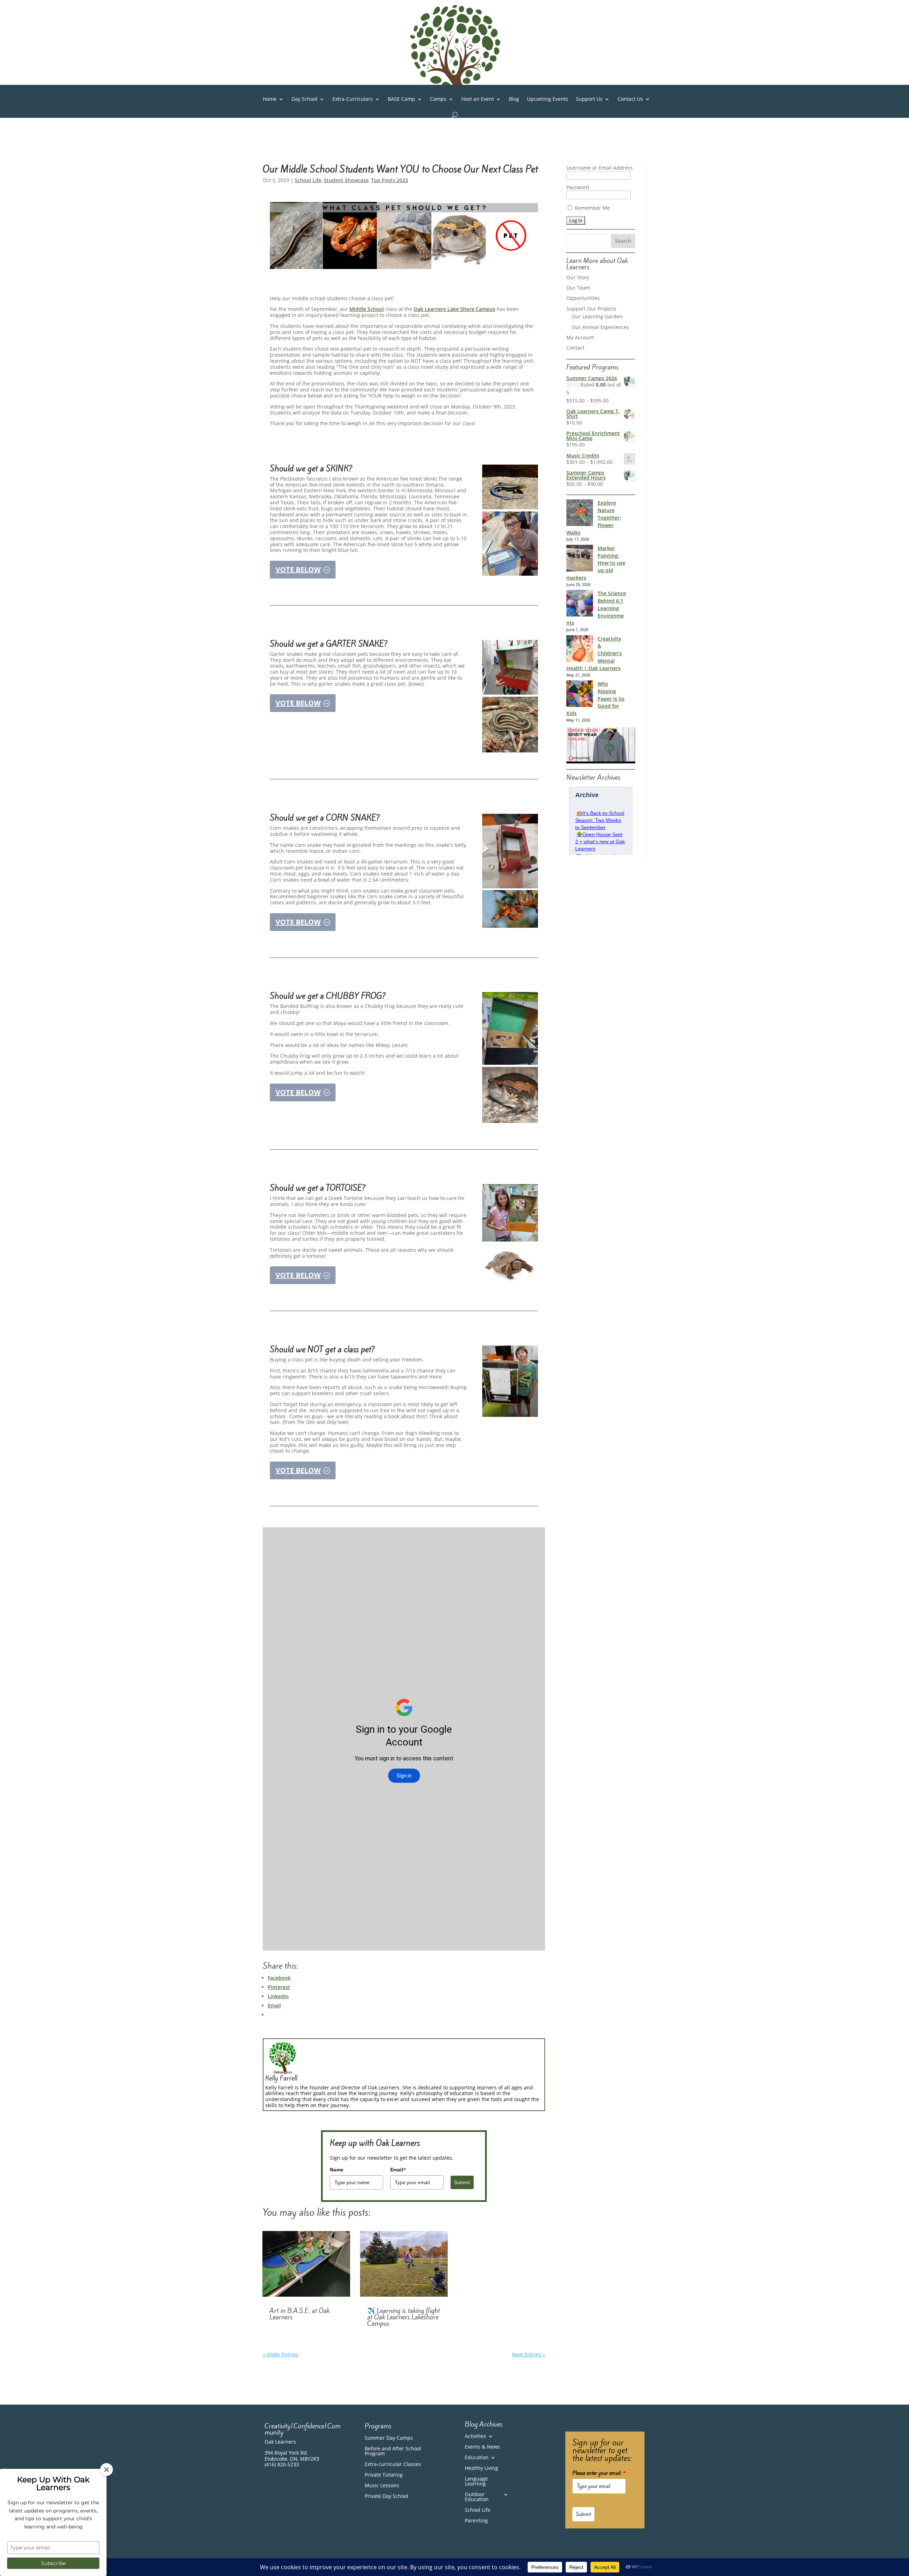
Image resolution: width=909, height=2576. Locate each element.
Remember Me (592, 208)
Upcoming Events (548, 99)
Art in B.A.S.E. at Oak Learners (300, 2314)
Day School (304, 99)
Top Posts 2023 (390, 180)
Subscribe (53, 2563)
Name (337, 2170)
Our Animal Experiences (600, 327)
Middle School (367, 309)
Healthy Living (481, 2468)
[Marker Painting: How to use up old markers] (580, 559)
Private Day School (387, 2496)
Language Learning (476, 2482)
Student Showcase (346, 180)
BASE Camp (401, 99)
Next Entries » (529, 2354)
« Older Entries (281, 2354)
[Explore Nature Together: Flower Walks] (580, 514)
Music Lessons (382, 2486)
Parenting (476, 2521)
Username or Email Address (600, 168)
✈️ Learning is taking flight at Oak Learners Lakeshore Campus (404, 2317)
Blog (514, 99)
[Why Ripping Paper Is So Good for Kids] (580, 695)
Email (398, 2170)
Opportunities (583, 298)
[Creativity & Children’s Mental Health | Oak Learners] (580, 650)
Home (270, 99)
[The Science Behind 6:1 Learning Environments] (580, 604)
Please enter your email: (599, 2473)
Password (578, 187)
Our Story (578, 277)
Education (477, 2458)
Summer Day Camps (389, 2438)
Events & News (482, 2447)
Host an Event (478, 99)
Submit (462, 2182)
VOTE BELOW (298, 569)
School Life (308, 180)
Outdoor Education (477, 2497)
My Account (580, 337)
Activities (475, 2437)
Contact (575, 348)
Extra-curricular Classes (393, 2465)
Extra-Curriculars (353, 99)
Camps (438, 99)
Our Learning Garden (597, 316)
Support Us (589, 99)
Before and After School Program (393, 2451)
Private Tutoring (384, 2475)
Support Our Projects (591, 309)
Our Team (578, 288)
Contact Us (630, 99)
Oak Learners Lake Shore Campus (454, 309)
